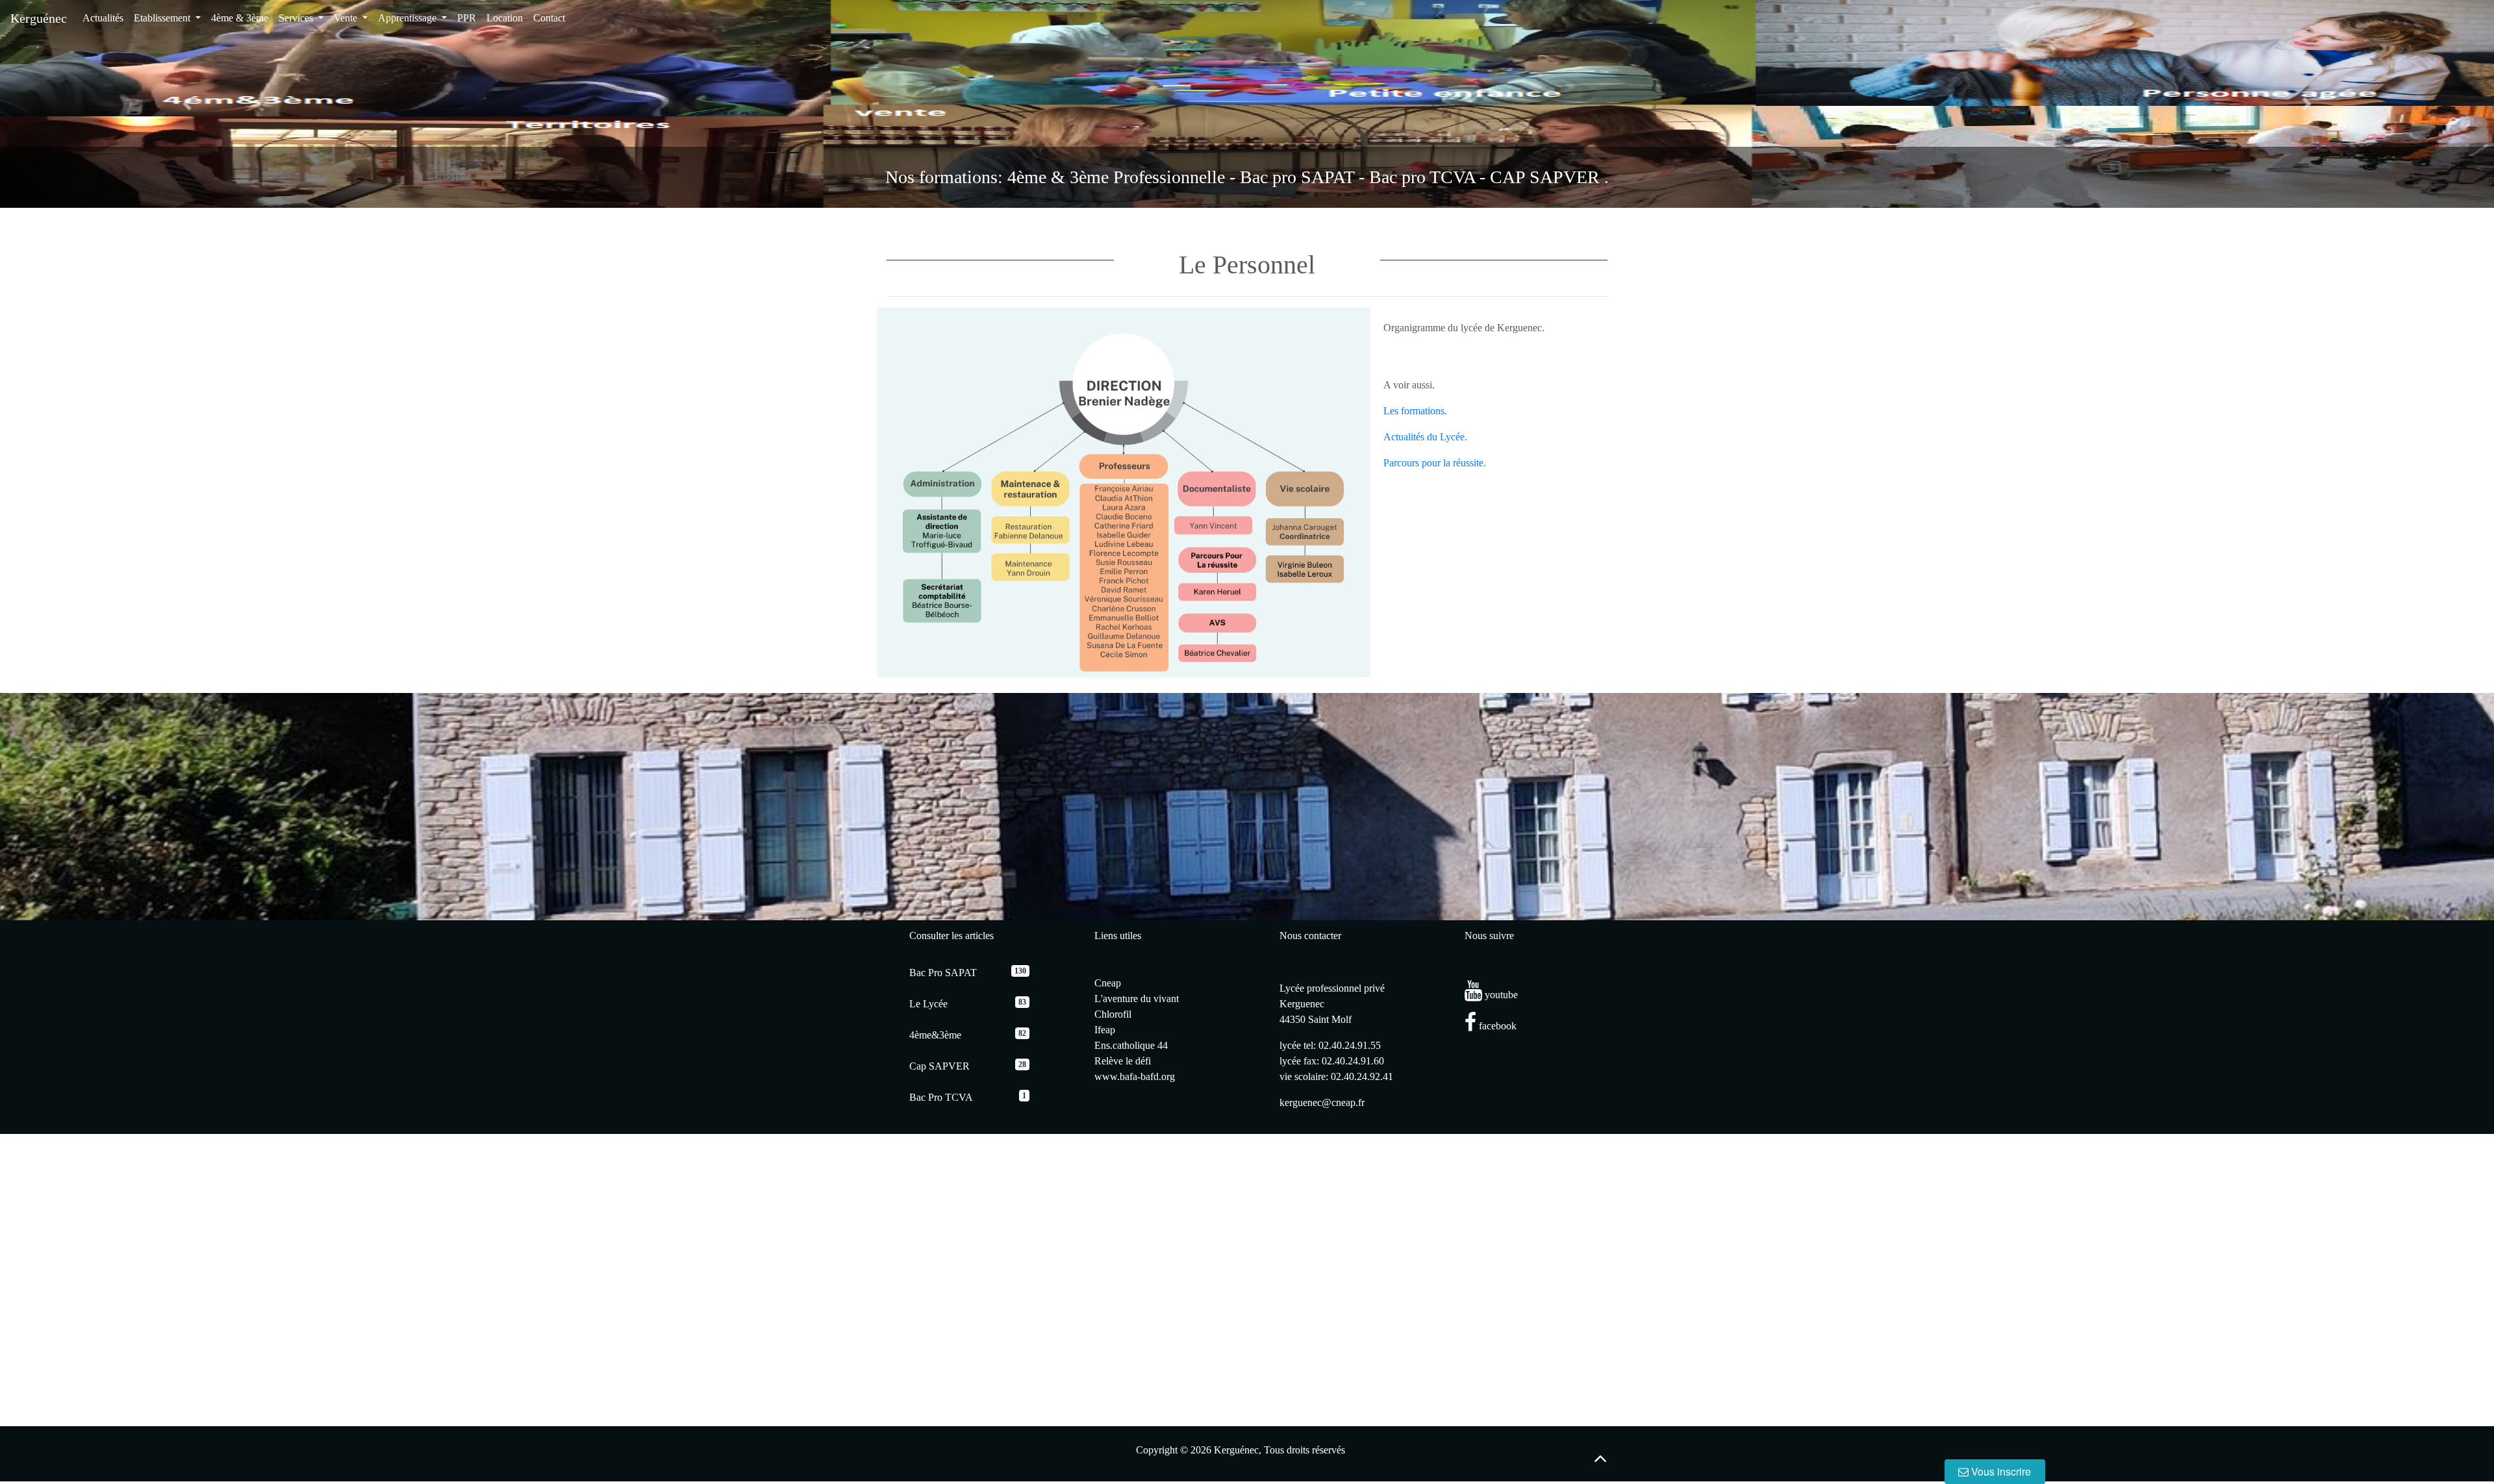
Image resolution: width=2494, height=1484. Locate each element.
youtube (1500, 995)
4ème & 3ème (240, 18)
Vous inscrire (2000, 1471)
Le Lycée (928, 1004)
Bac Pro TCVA (941, 1097)
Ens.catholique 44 (1131, 1045)
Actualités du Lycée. (1425, 437)
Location (505, 18)
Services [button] (297, 18)
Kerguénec (39, 18)
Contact (549, 18)
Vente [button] (347, 18)
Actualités (103, 18)
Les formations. (1415, 411)
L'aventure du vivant (1137, 999)
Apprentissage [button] (409, 18)
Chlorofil (1113, 1014)
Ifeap (1105, 1030)
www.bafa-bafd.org (1135, 1076)
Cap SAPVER (939, 1066)
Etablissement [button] (163, 18)
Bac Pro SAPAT (943, 973)
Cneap (1108, 983)
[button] (187, 104)
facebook (1496, 1026)
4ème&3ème (935, 1035)
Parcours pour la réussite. (1435, 463)
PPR (467, 18)
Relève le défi (1123, 1061)
